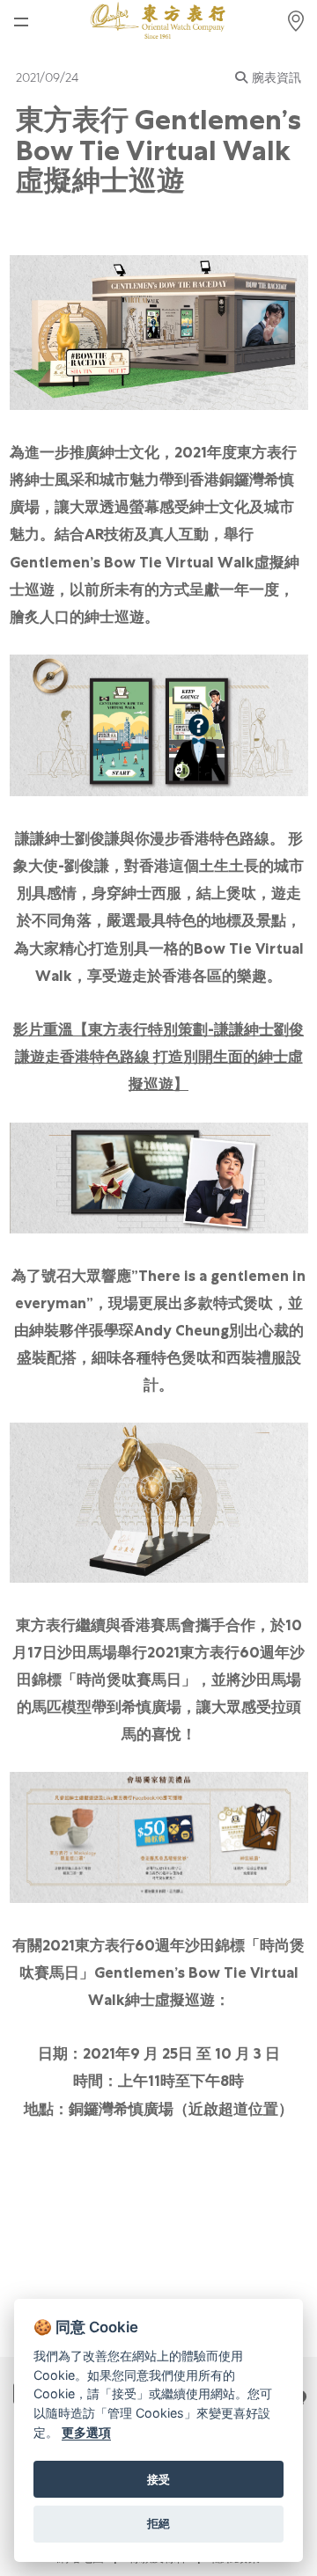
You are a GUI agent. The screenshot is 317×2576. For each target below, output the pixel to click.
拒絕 (158, 2523)
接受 (158, 2479)
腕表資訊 (276, 77)
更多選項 (86, 2432)
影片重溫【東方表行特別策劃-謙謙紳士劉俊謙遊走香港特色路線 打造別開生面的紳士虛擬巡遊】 (158, 1057)
